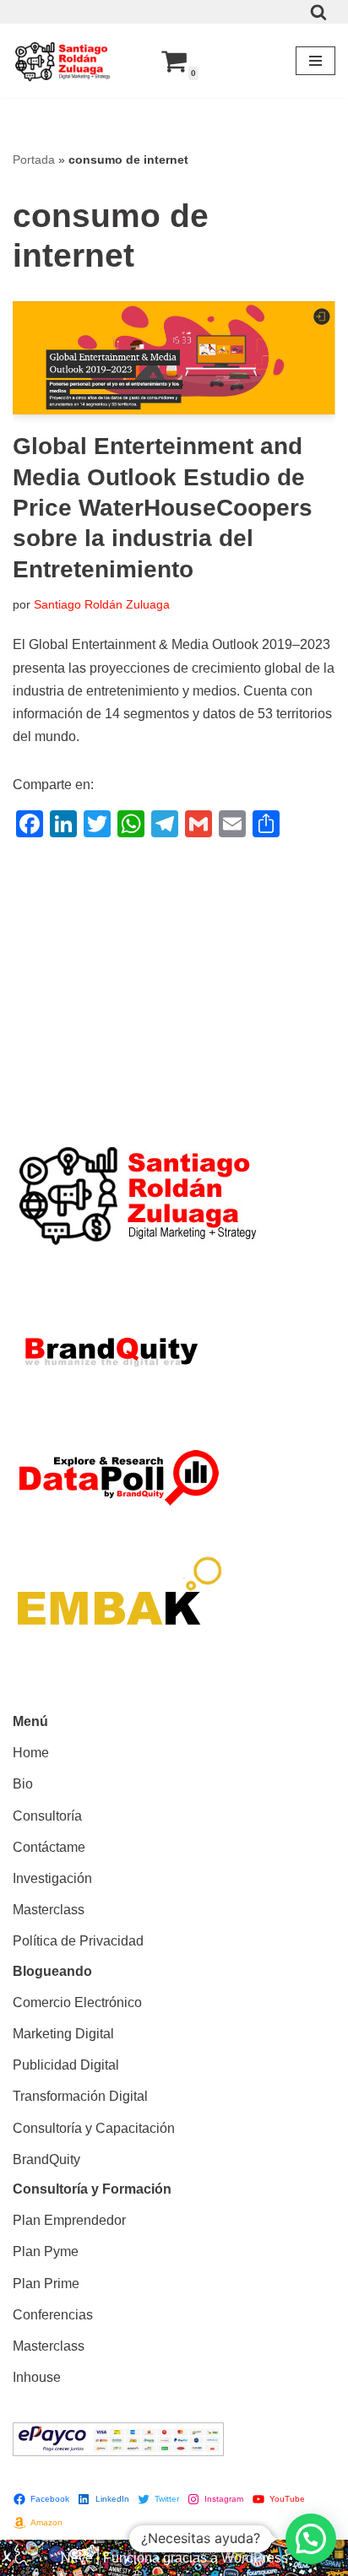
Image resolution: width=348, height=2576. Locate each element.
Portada (34, 160)
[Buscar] (318, 12)
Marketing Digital (63, 2034)
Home (31, 1753)
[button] (311, 2539)
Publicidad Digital (66, 2065)
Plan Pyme (46, 2251)
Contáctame (49, 1847)
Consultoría (47, 1816)
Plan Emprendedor (69, 2220)
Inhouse (37, 2377)
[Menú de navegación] (315, 61)
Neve (77, 2558)
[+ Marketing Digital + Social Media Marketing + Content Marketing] (63, 61)
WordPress (255, 2558)
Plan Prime (46, 2284)
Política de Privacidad (78, 1941)
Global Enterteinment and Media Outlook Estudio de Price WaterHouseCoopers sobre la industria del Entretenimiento (163, 508)
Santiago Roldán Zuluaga (102, 604)
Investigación (52, 1878)
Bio (23, 1784)
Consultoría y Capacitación (94, 2128)
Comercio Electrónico (77, 2002)
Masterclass (49, 1910)
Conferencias (53, 2315)
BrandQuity (46, 2159)
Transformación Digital (80, 2096)
